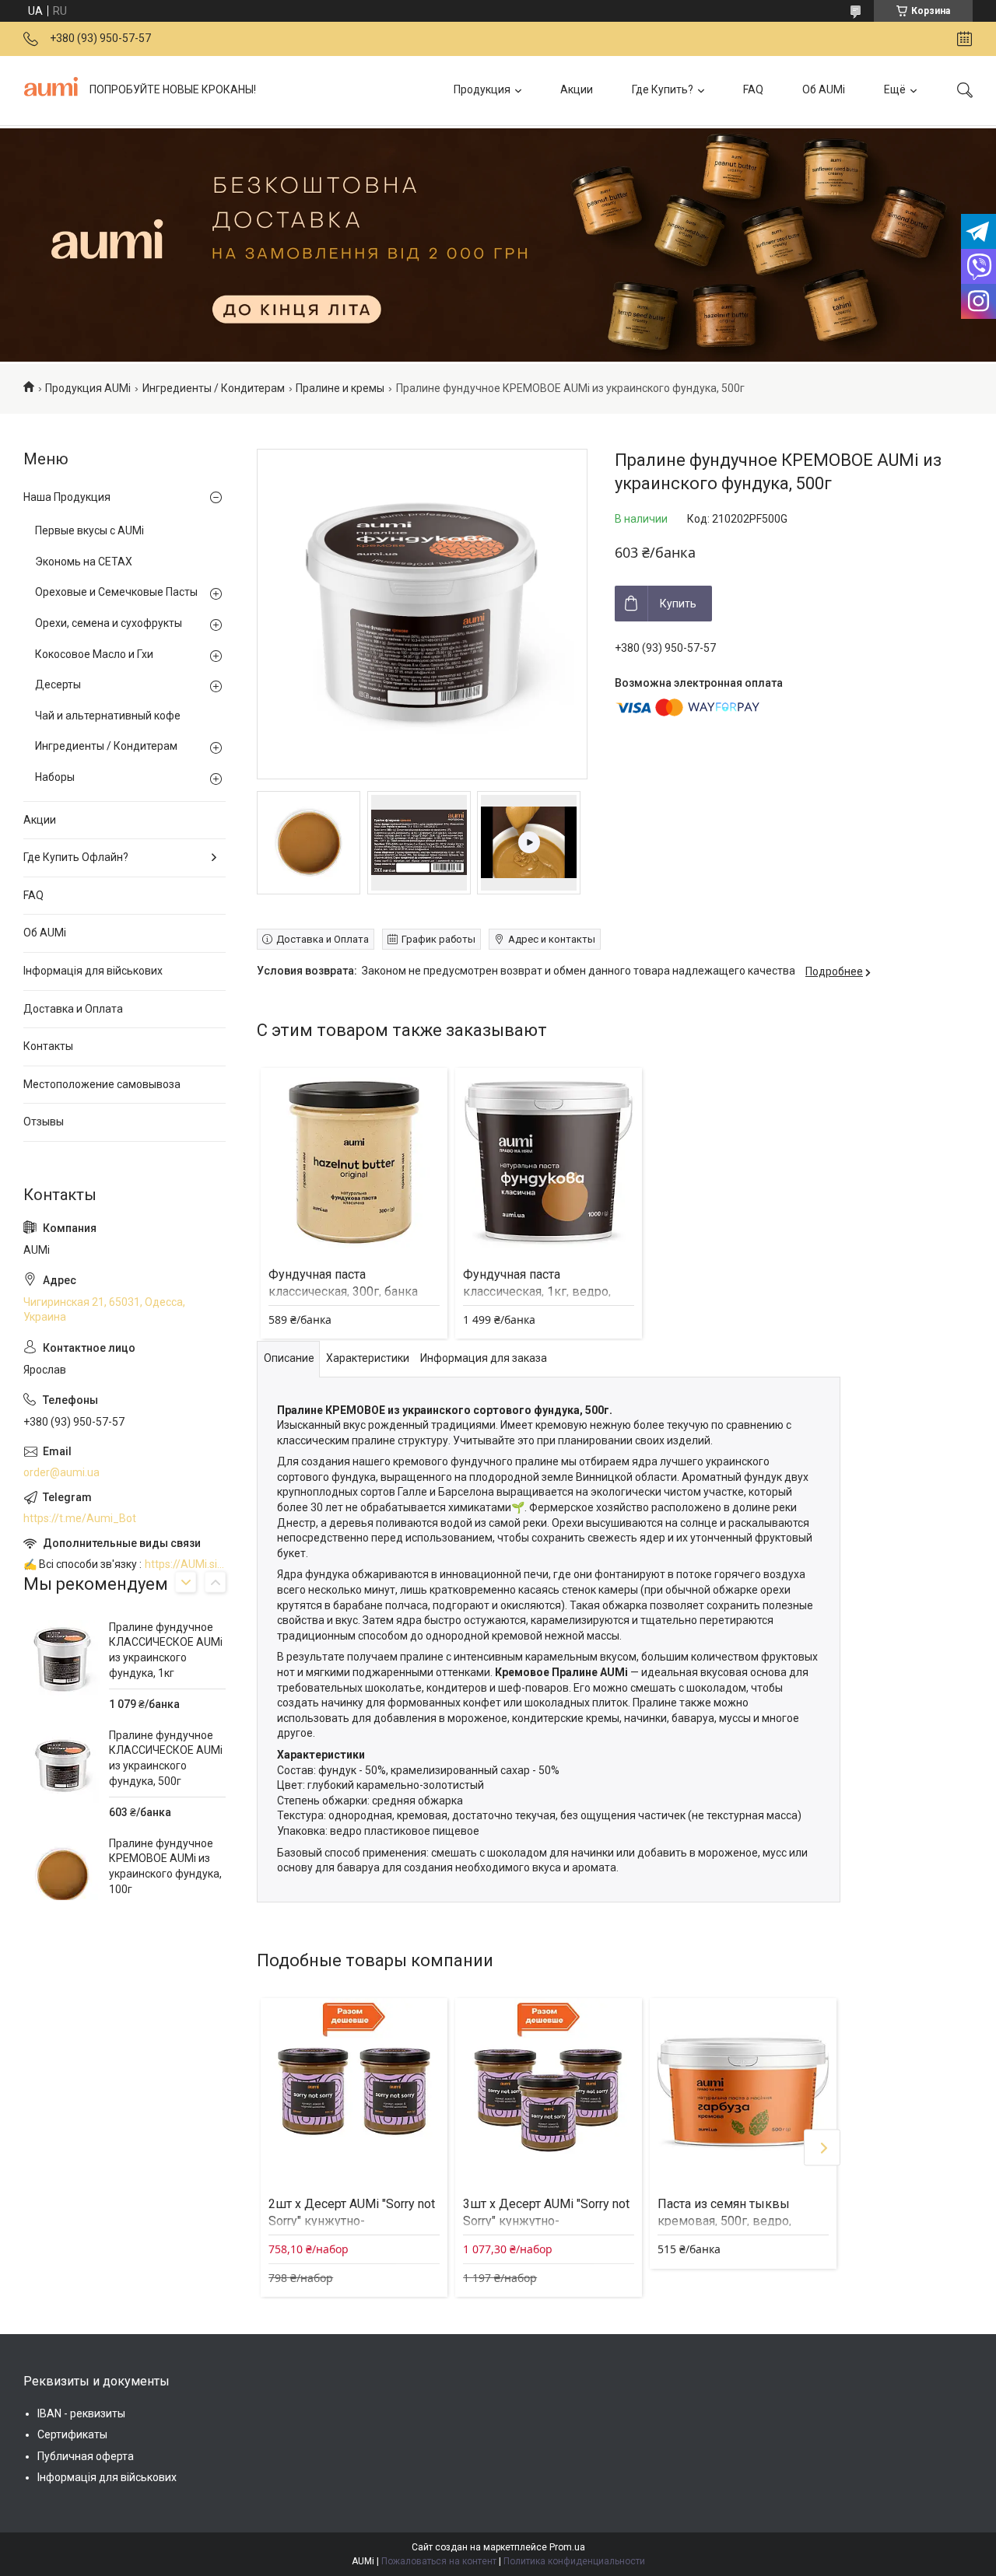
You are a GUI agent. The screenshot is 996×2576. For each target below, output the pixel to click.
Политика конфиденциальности (574, 2561)
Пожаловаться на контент (439, 2561)
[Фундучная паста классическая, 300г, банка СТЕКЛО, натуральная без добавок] (354, 1161)
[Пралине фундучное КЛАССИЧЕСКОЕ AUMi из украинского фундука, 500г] (62, 1767)
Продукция (482, 89)
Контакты (48, 1046)
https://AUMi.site (185, 1564)
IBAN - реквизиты (81, 2413)
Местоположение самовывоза (102, 1084)
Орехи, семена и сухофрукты (109, 623)
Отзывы (44, 1122)
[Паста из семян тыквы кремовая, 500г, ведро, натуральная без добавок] (743, 2091)
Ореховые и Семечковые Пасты (116, 592)
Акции (577, 89)
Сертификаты (72, 2434)
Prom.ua (567, 2547)
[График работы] (964, 39)
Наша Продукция (67, 497)
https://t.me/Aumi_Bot (80, 1518)
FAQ (753, 89)
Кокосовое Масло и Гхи (94, 654)
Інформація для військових (93, 971)
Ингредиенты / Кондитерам (214, 388)
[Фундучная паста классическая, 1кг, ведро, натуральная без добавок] (549, 1161)
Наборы (55, 777)
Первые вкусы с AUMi (89, 530)
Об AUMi (824, 89)
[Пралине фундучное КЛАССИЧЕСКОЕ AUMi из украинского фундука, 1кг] (62, 1659)
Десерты (58, 684)
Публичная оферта (86, 2456)
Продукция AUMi (88, 388)
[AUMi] (51, 90)
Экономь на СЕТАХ (84, 562)
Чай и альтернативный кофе (108, 716)
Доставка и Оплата (73, 1009)
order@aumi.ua (61, 1472)
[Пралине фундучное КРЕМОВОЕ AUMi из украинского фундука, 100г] (62, 1875)
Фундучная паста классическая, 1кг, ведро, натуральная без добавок (537, 1292)
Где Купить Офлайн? (76, 857)
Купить (678, 604)
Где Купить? (663, 89)
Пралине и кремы (340, 388)
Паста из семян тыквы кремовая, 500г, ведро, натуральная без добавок (731, 2221)
